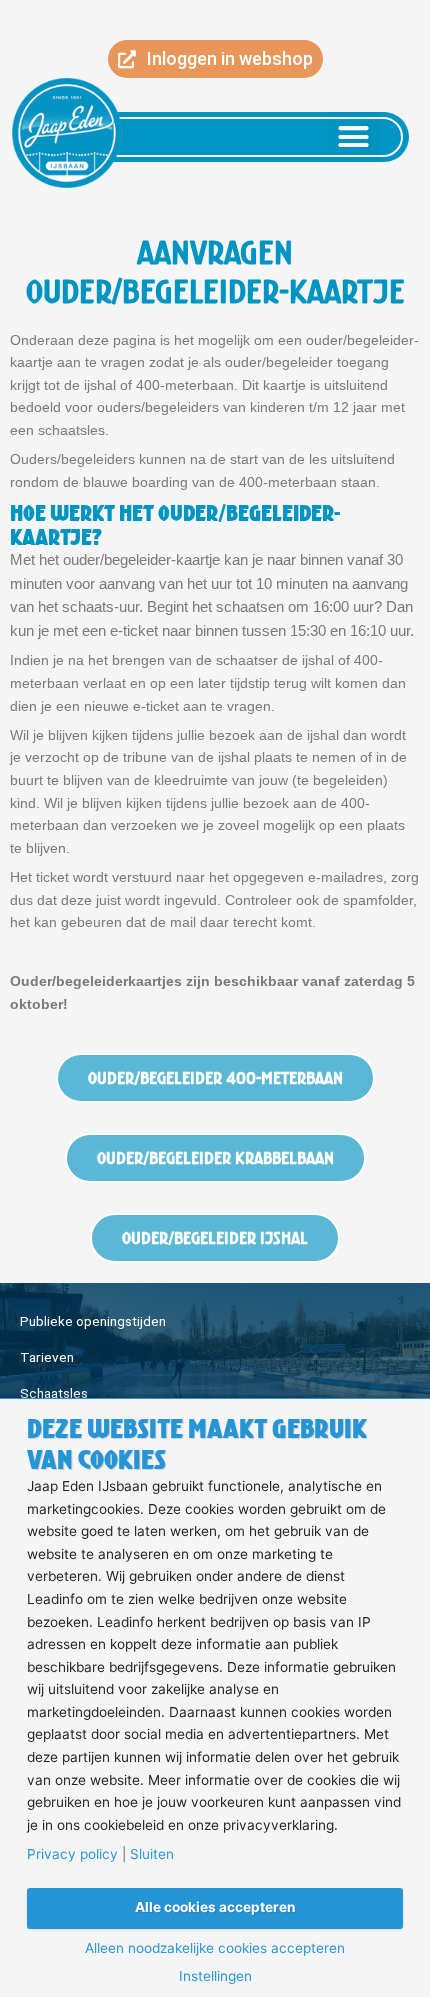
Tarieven (47, 1357)
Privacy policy (72, 1855)
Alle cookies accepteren (215, 1907)
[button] (354, 137)
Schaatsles (54, 1393)
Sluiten (152, 1855)
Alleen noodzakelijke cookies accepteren (215, 1949)
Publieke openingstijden (93, 1321)
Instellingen (215, 1977)
